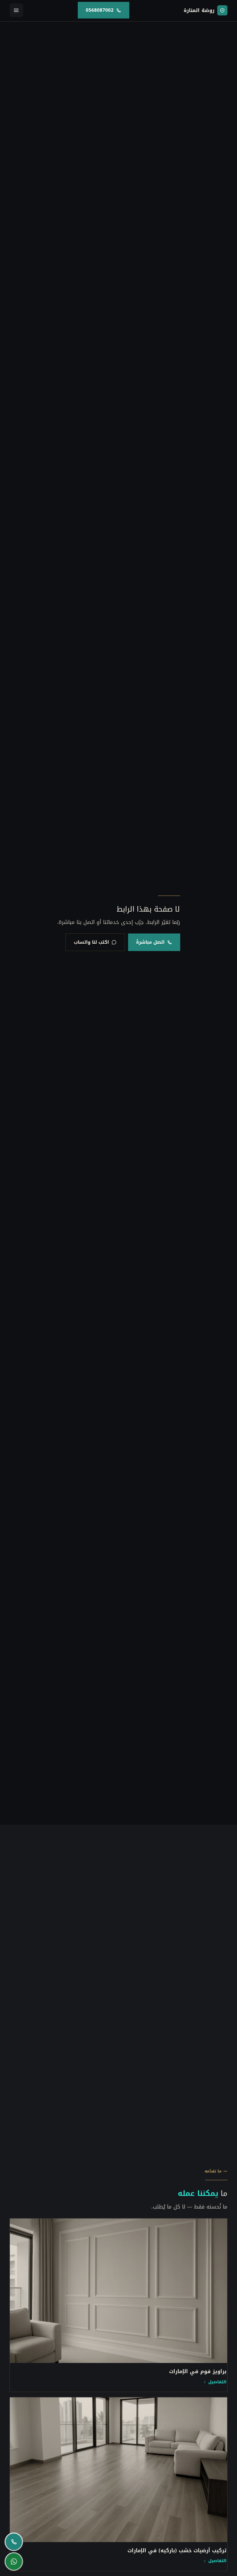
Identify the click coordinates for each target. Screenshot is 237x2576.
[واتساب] (14, 2561)
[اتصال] (14, 2542)
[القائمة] (16, 10)
